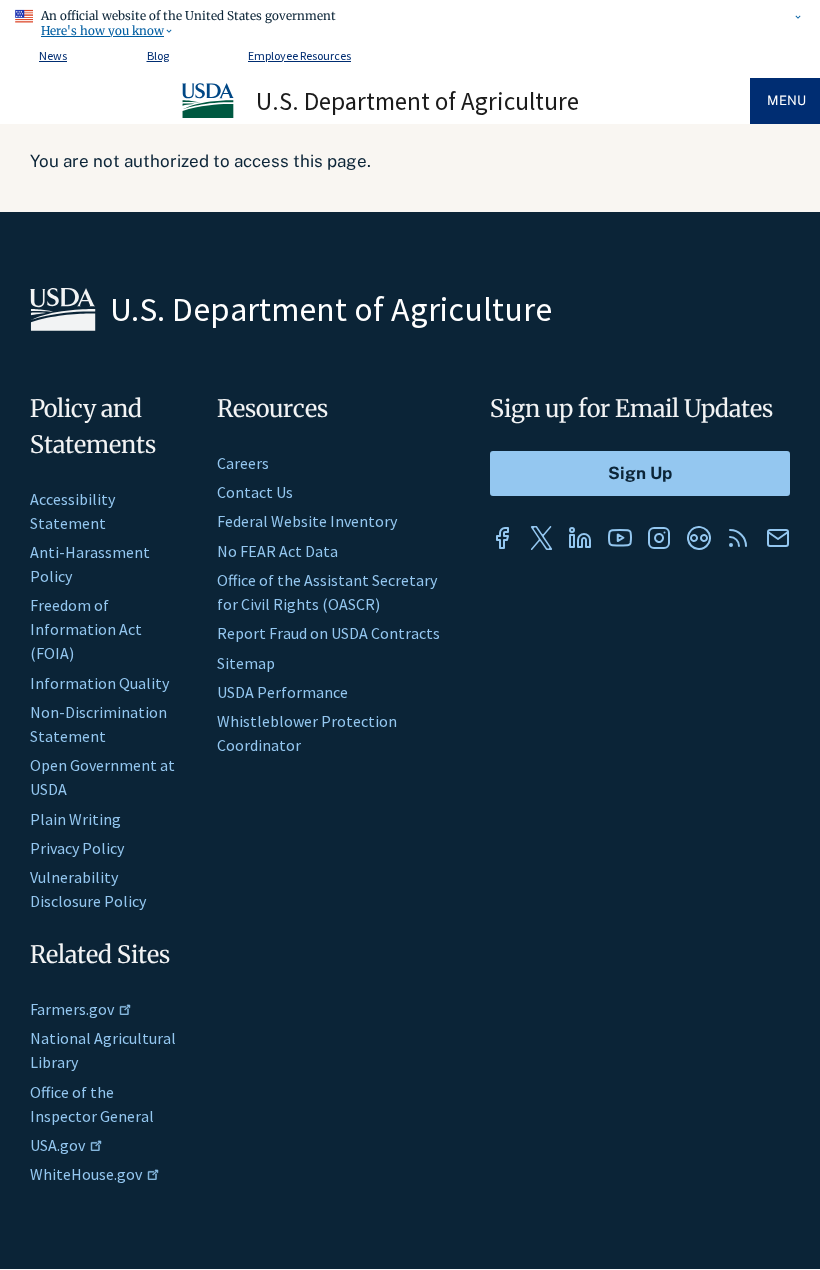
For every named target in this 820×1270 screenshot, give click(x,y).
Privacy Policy (77, 848)
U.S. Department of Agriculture (417, 101)
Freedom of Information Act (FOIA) (86, 629)
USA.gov (57, 1145)
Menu (786, 100)
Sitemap (246, 663)
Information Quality (99, 683)
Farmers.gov (72, 1009)
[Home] (209, 115)
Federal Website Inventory (307, 521)
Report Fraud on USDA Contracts (328, 633)
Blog (158, 55)
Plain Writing (75, 819)
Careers (243, 463)
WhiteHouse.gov (86, 1174)
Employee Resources (299, 55)
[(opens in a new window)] (502, 538)
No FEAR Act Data (277, 551)
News (53, 55)
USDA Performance (282, 692)
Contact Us (255, 492)
